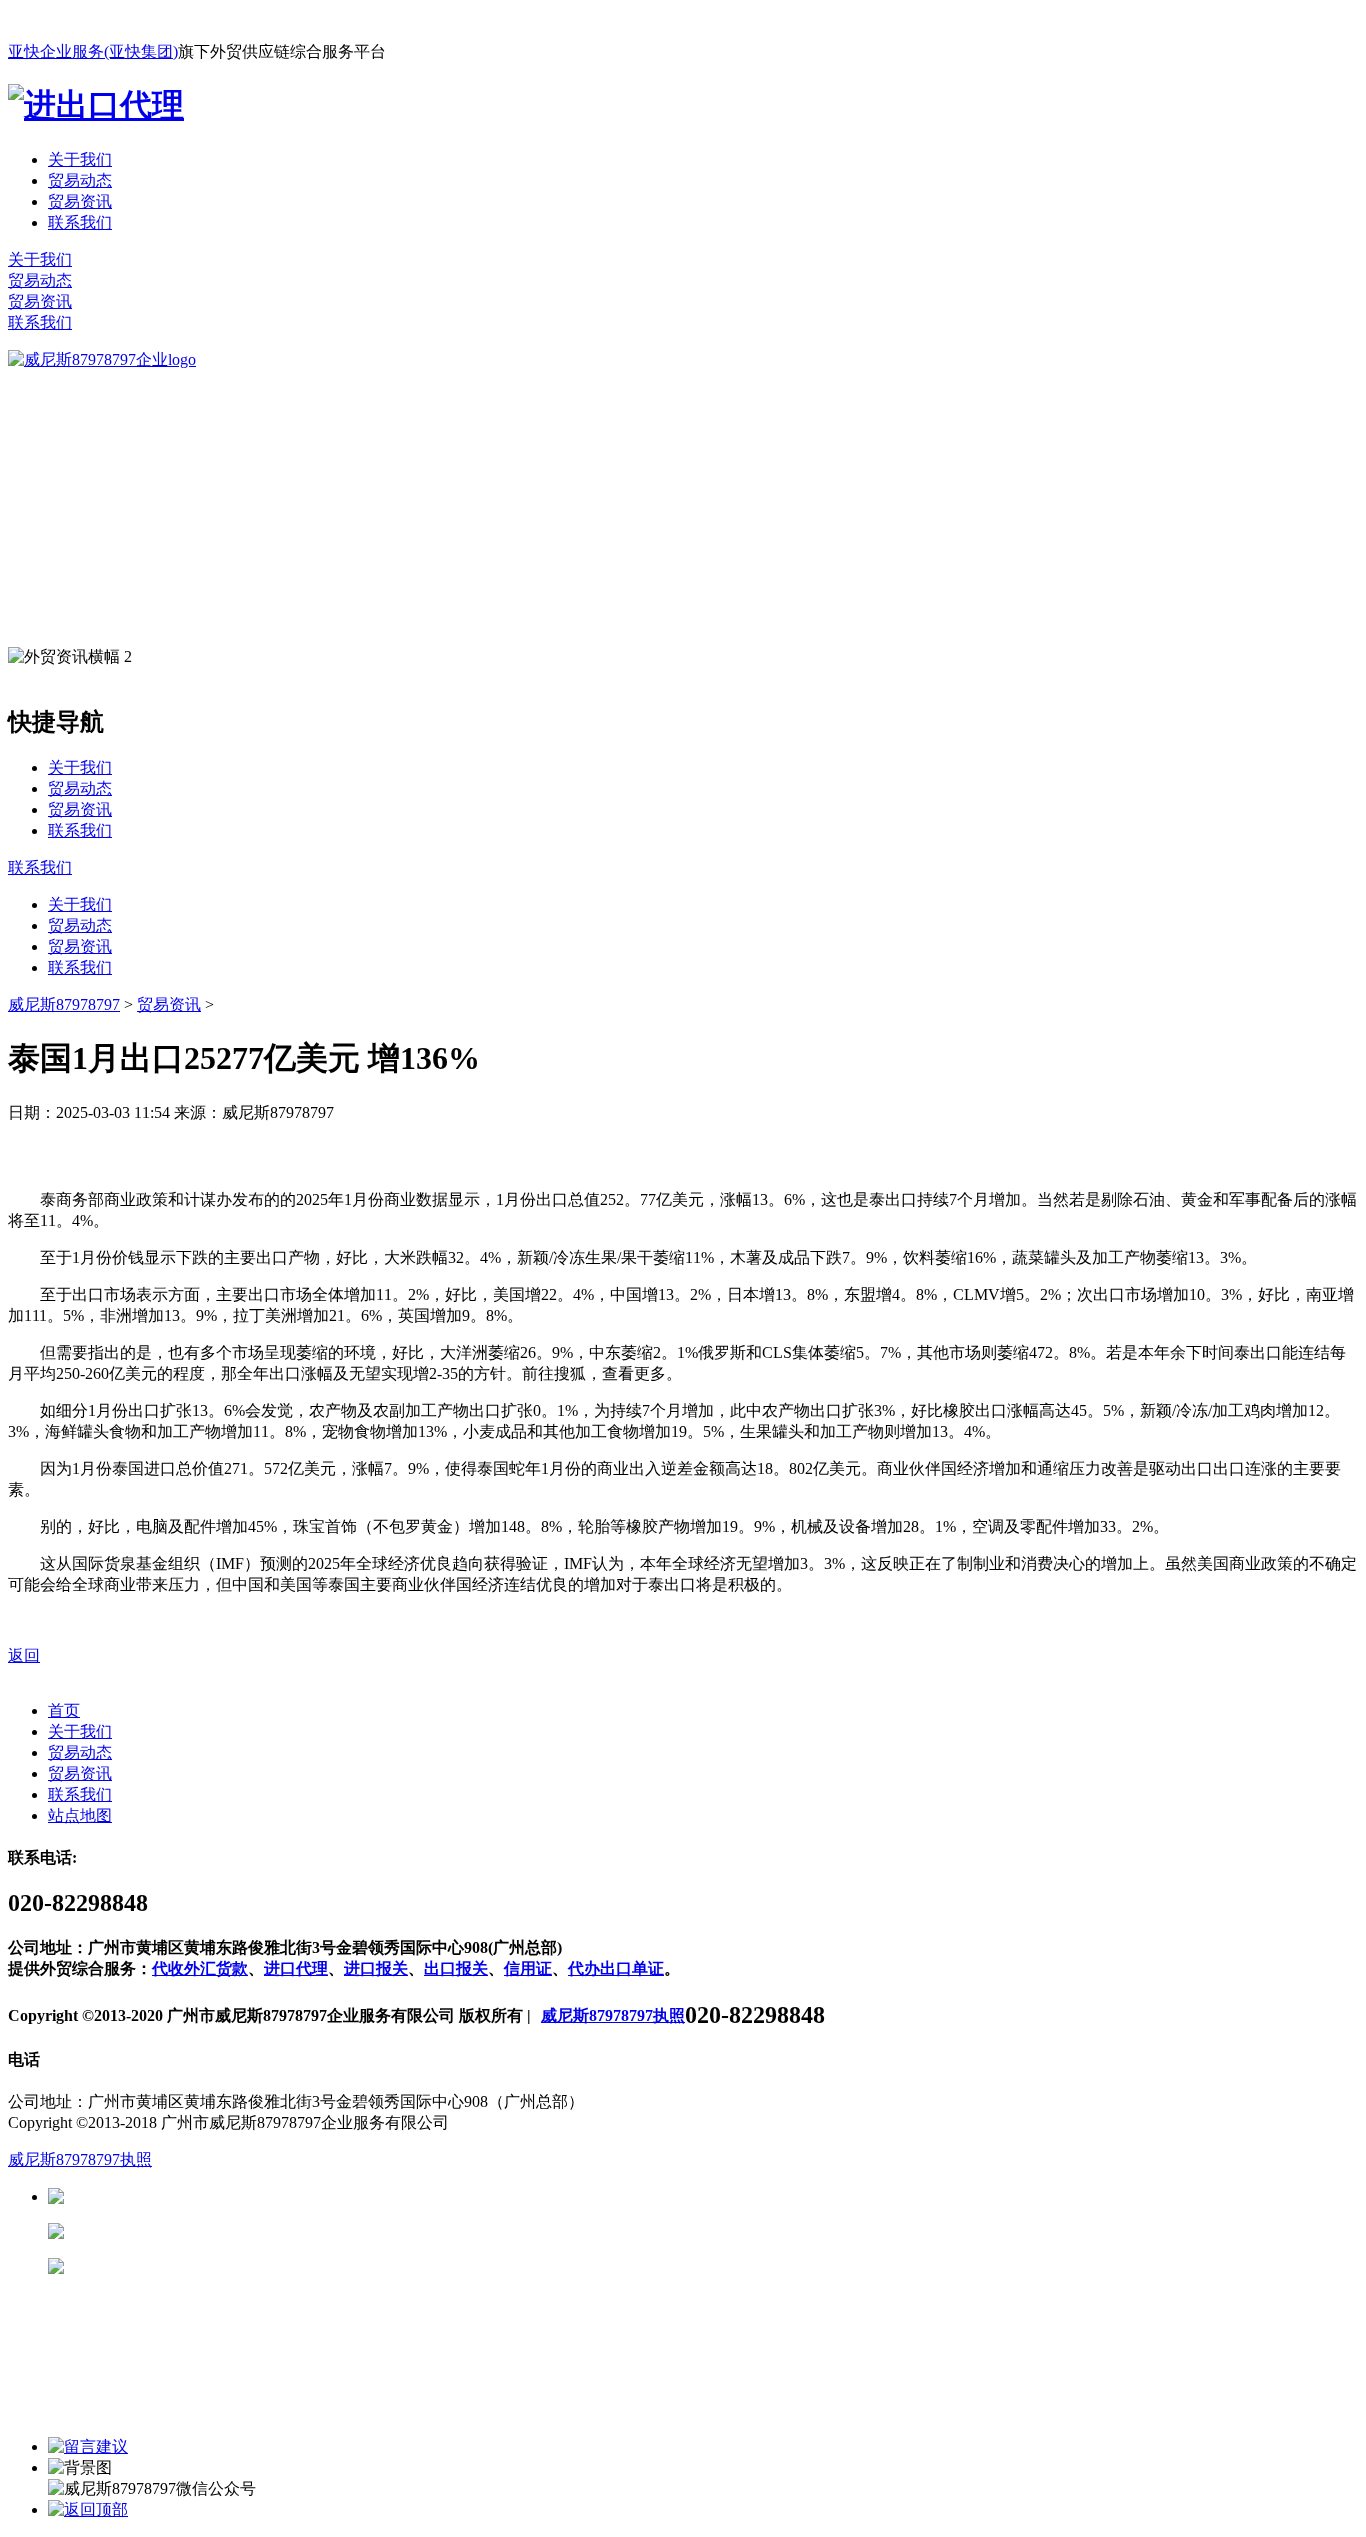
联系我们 (80, 222)
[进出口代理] (96, 105)
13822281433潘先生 (220, 2231)
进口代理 (296, 1968)
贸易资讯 (80, 201)
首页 (64, 1710)
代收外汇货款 (200, 1968)
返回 (24, 1655)
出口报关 (456, 1968)
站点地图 (80, 1815)
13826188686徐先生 (220, 2196)
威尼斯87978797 (64, 1004)
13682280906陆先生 (220, 2266)
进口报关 (376, 1968)
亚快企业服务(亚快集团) (93, 51)
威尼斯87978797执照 (613, 2015)
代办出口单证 (616, 1968)
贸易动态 (80, 180)
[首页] (102, 359)
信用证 (528, 1968)
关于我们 (80, 159)
